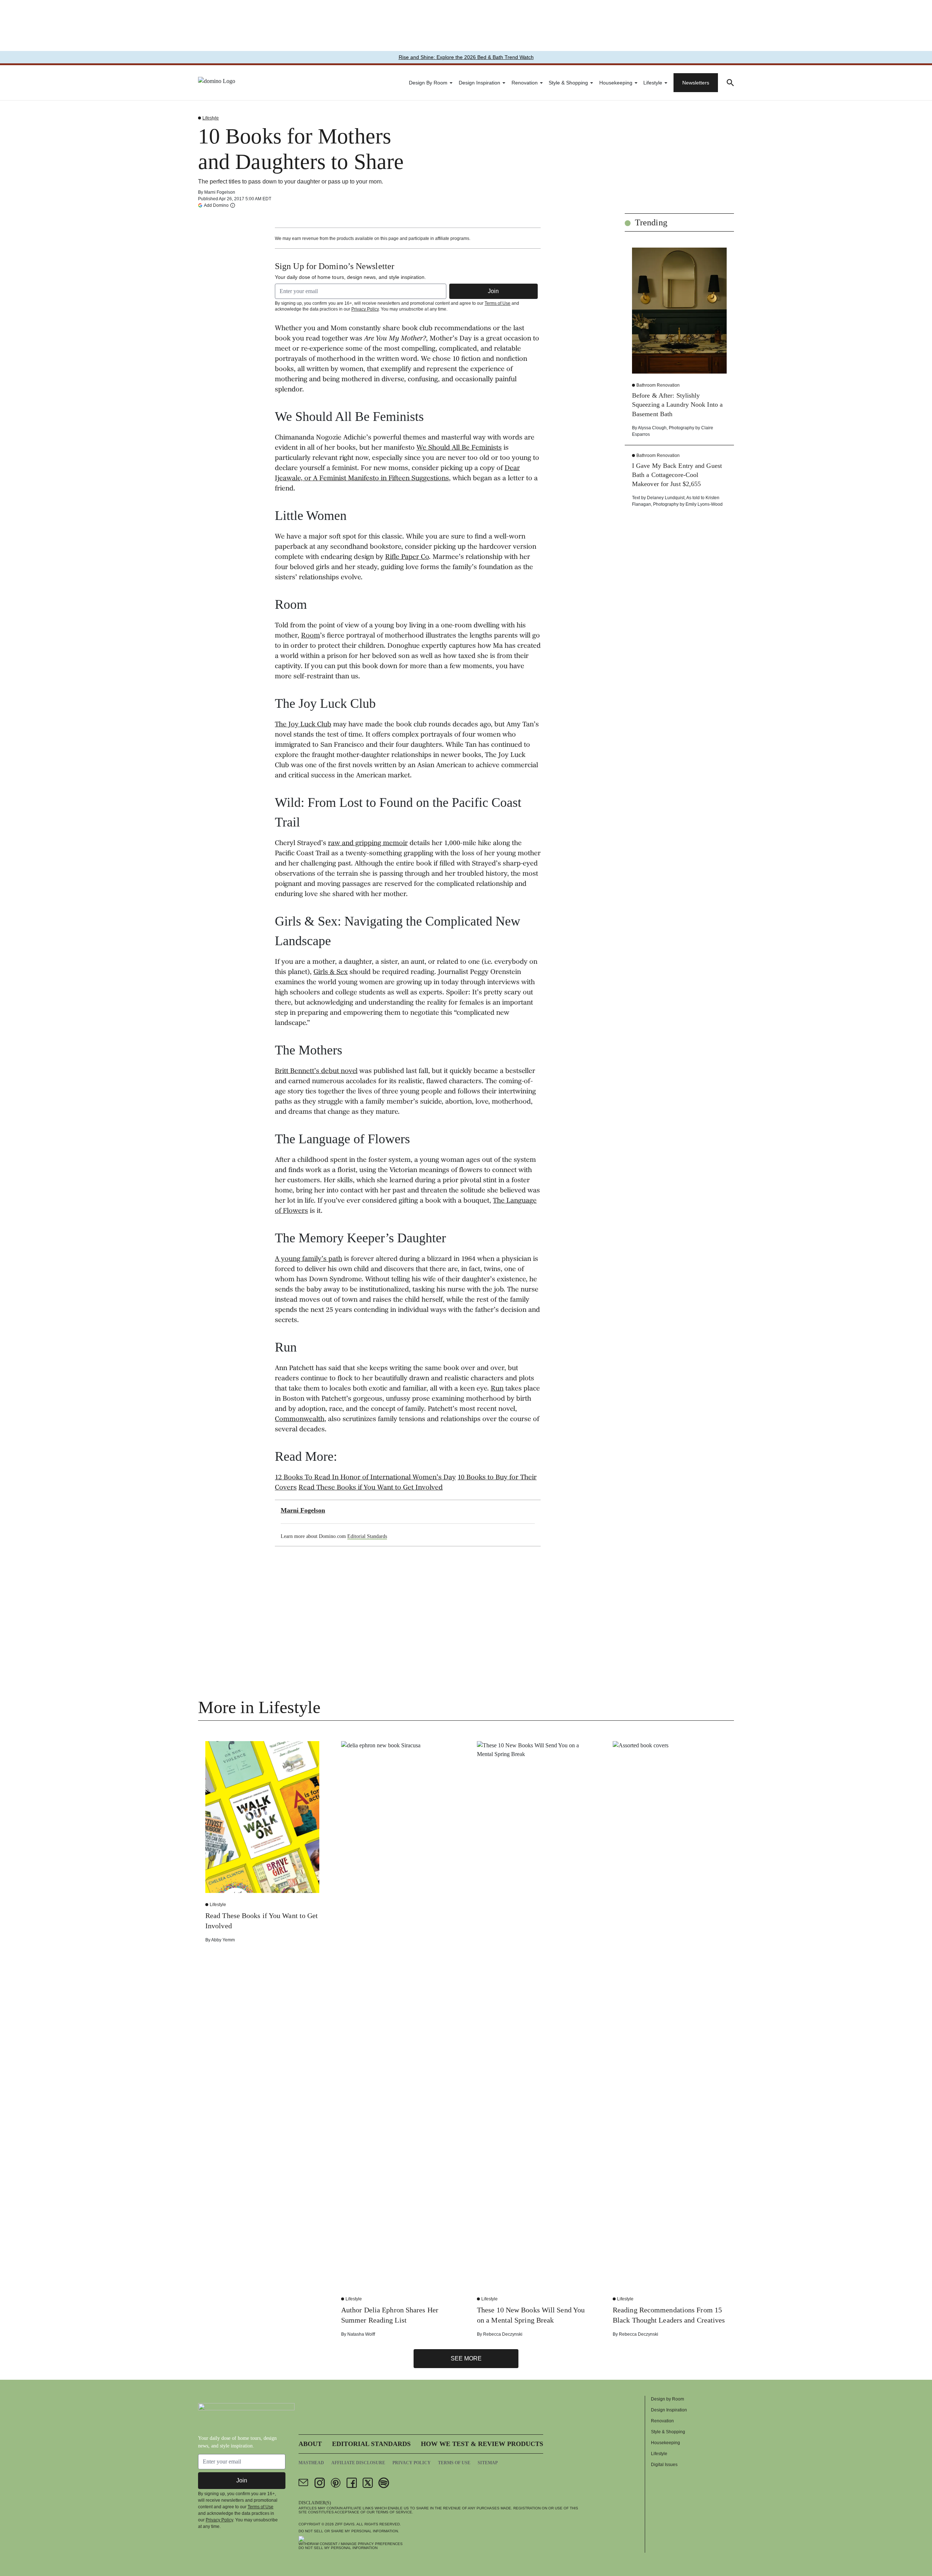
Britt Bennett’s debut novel (316, 1072)
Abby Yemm (223, 1940)
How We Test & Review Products (482, 2444)
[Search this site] (730, 83)
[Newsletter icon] (304, 2483)
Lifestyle (653, 83)
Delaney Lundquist (666, 498)
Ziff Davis (345, 2524)
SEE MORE (466, 2358)
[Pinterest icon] (336, 2483)
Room (311, 636)
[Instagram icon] (320, 2483)
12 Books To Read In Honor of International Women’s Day (365, 1478)
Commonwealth (300, 1420)
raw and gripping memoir (368, 844)
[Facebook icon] (352, 2483)
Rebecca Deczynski (503, 2334)
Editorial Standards (367, 1536)
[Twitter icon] (368, 2483)
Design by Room (428, 83)
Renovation (525, 83)
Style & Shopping (568, 83)
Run (497, 1389)
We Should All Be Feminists (459, 448)
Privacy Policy (365, 309)
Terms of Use (497, 303)
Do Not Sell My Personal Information (338, 2548)
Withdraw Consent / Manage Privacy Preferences (351, 2544)
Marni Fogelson (220, 192)
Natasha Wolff (361, 2334)
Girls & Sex (331, 973)
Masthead (311, 2463)
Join (493, 291)
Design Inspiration (479, 83)
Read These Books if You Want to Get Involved (371, 1488)
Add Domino (216, 205)
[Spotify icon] (384, 2483)
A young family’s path (309, 1259)
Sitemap (488, 2463)
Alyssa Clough (652, 428)
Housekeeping (616, 83)
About (310, 2444)
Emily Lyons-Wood (704, 504)
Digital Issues (664, 2465)
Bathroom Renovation (658, 385)
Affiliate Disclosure (358, 2463)
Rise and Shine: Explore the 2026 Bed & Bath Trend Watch (466, 57)
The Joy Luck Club (303, 725)
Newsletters (696, 83)
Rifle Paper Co (407, 557)
